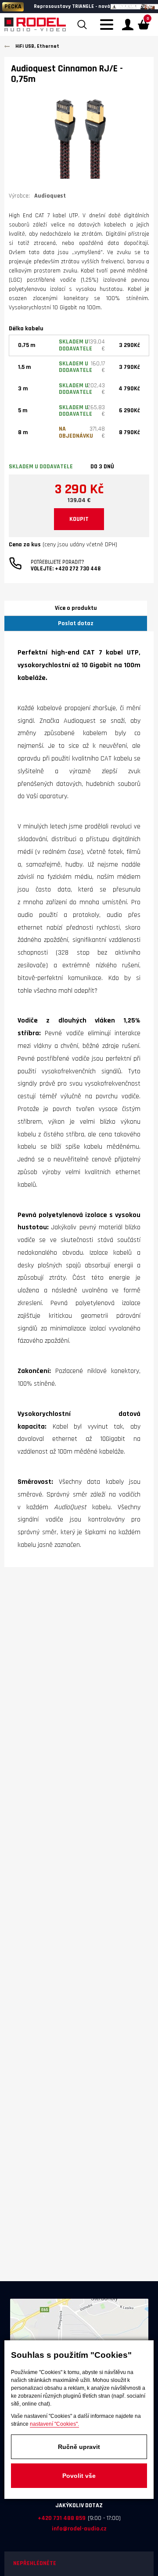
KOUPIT (79, 519)
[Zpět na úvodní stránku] (35, 25)
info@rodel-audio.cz (79, 2529)
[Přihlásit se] (128, 25)
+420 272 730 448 (78, 569)
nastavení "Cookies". (54, 2424)
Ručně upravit (79, 2447)
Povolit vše (79, 2476)
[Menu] (109, 30)
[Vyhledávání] (82, 25)
